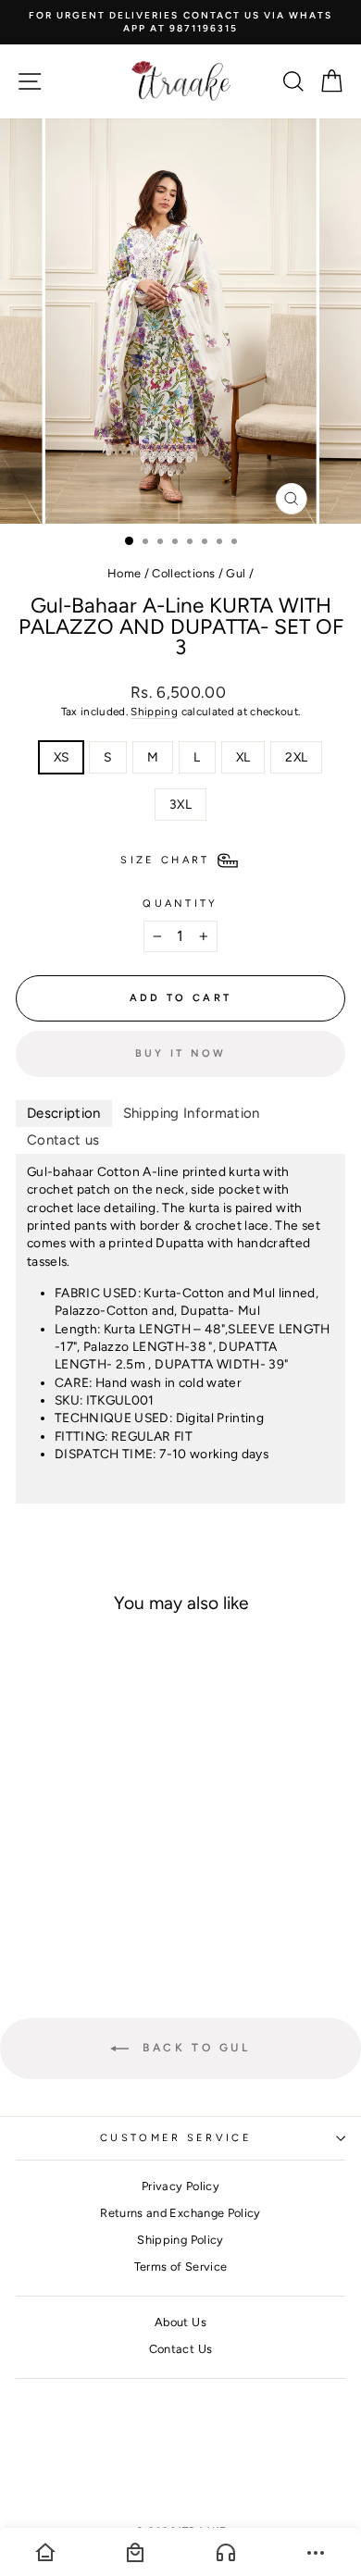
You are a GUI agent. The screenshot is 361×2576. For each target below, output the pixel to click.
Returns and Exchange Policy (180, 2213)
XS (62, 757)
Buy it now (181, 1053)
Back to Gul (193, 2048)
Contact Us (180, 2349)
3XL (180, 804)
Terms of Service (181, 2266)
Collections (183, 573)
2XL (296, 757)
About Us (180, 2322)
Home (124, 573)
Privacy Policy (180, 2186)
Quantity (180, 904)
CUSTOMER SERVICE (176, 2138)
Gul (236, 573)
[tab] (64, 1114)
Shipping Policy (180, 2240)
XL (243, 757)
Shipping (154, 712)
